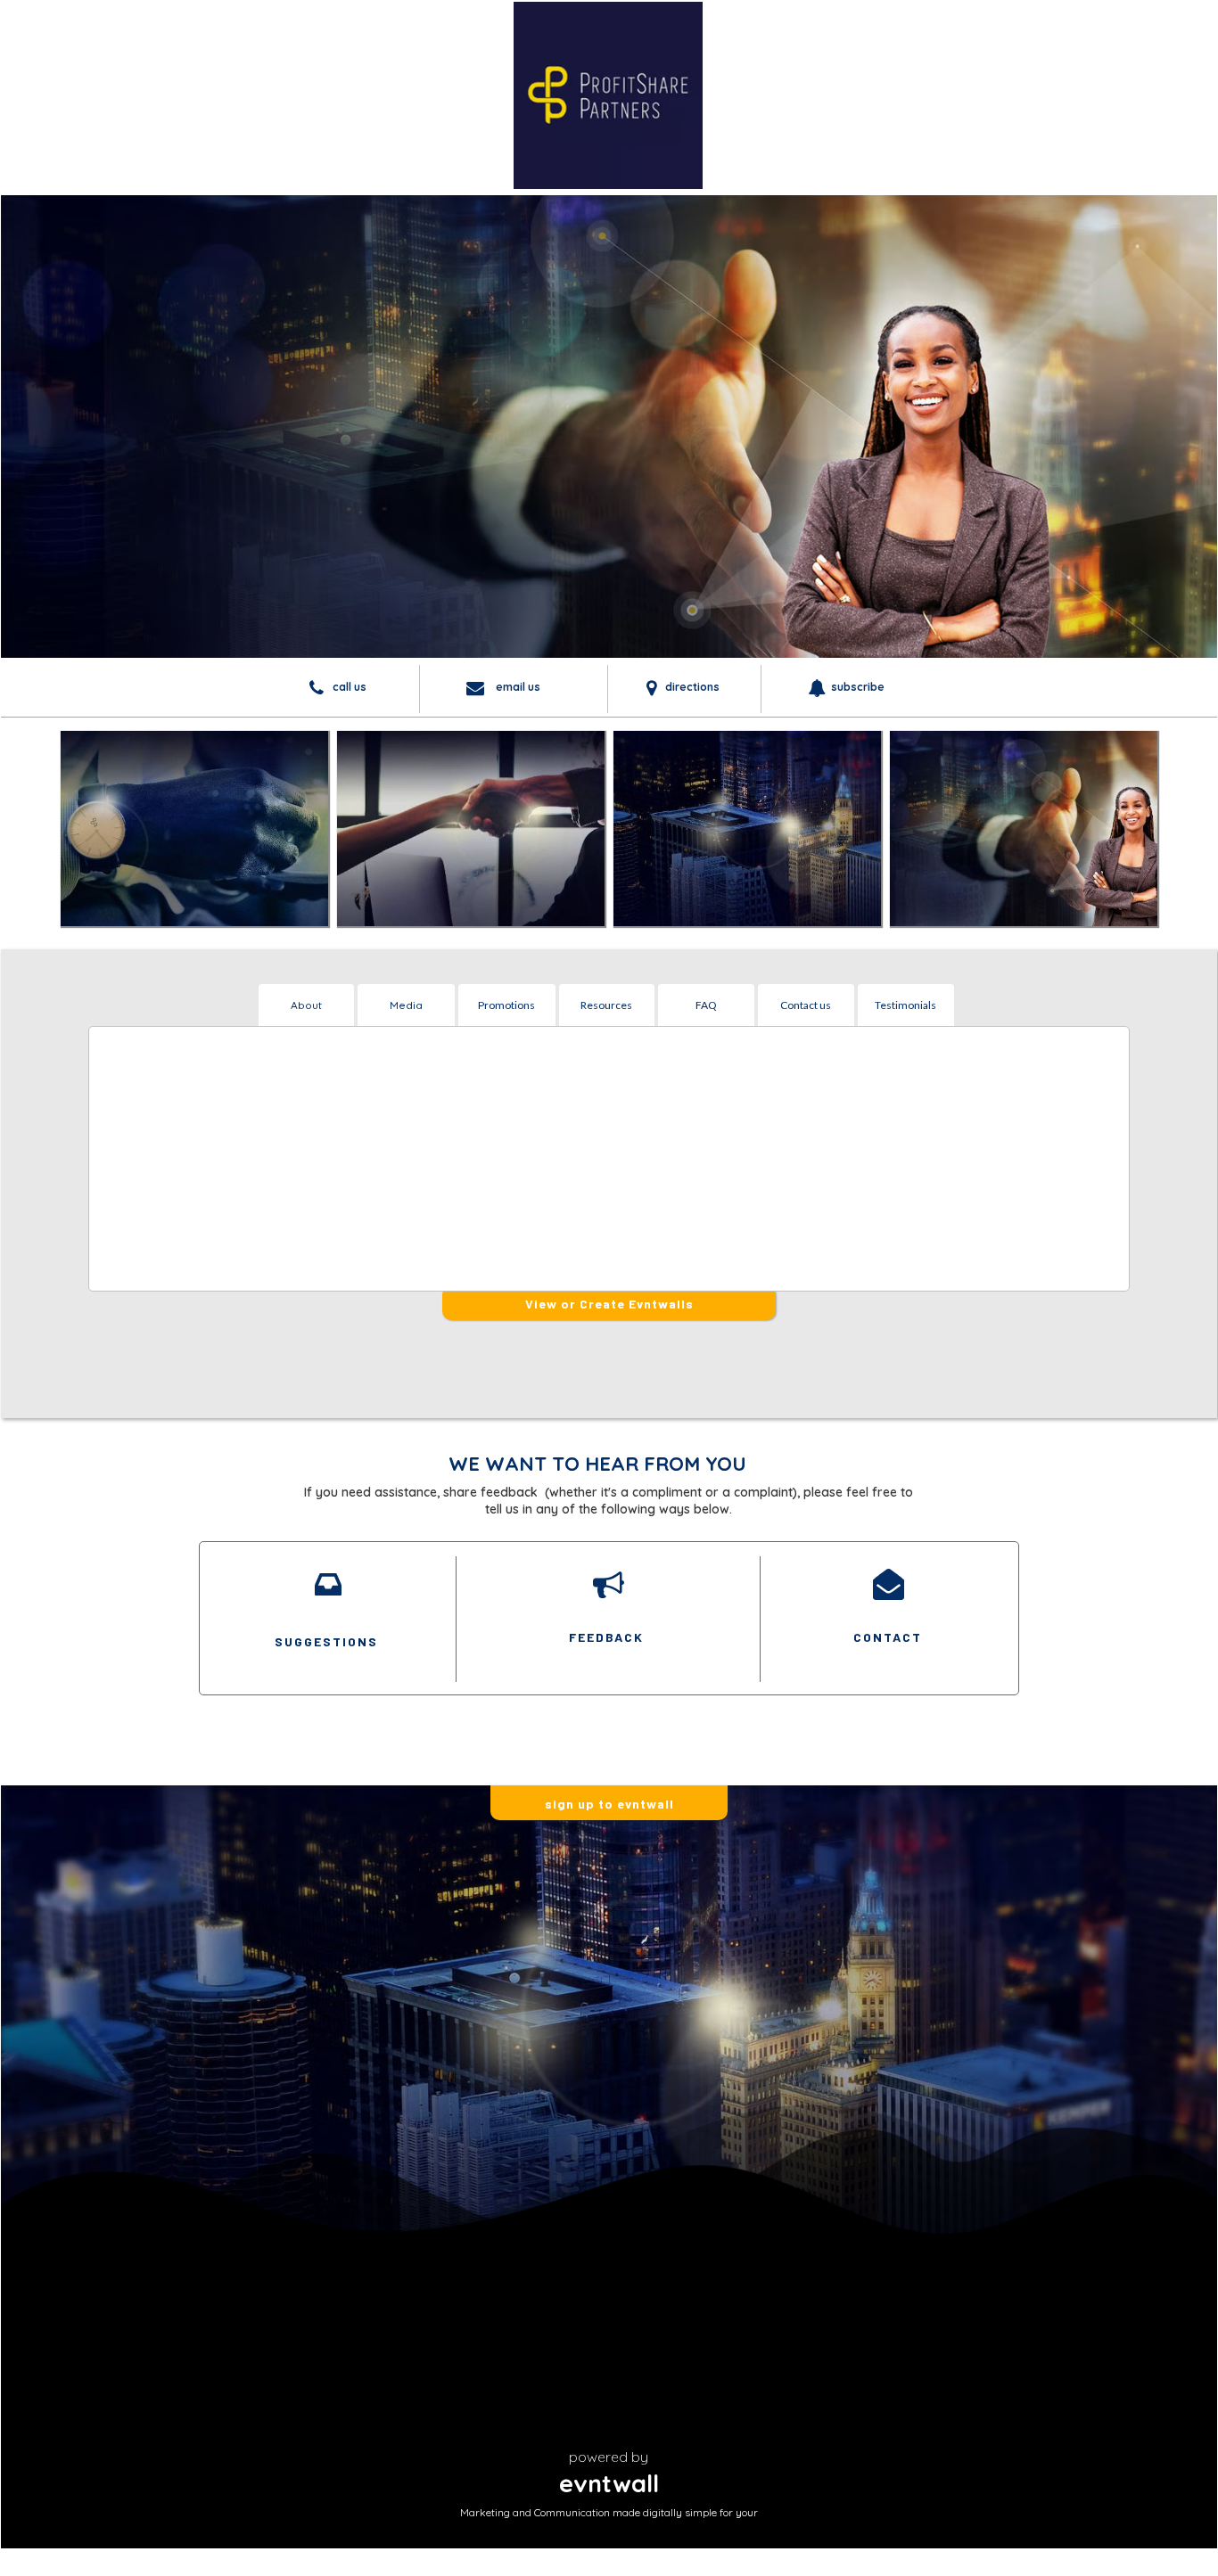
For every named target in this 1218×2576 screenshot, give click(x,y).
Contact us (806, 1005)
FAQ (706, 1005)
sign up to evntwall (609, 1804)
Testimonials (905, 1005)
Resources (606, 1005)
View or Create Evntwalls (609, 1304)
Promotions (506, 1005)
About (306, 1005)
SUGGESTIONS (326, 1641)
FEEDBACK (606, 1637)
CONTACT (888, 1637)
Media (406, 1005)
